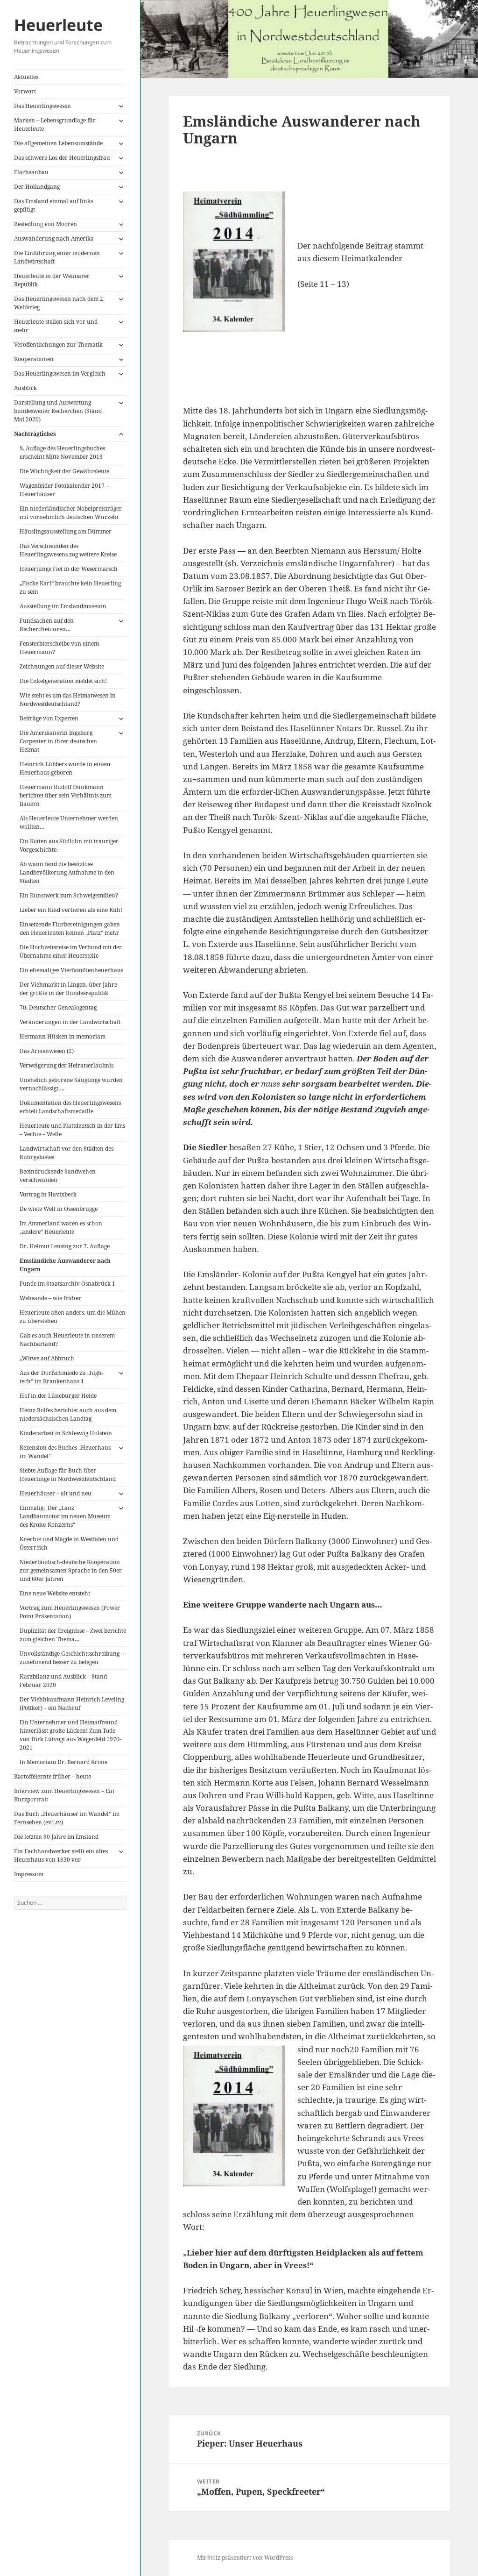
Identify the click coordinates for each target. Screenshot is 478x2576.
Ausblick (25, 388)
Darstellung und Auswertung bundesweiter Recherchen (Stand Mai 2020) (58, 411)
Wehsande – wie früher (50, 1298)
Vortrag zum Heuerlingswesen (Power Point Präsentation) (70, 1612)
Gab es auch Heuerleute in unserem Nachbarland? (67, 1340)
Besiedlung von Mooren (46, 224)
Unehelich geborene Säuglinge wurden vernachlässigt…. (71, 1084)
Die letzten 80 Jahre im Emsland (56, 1837)
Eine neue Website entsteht (55, 1593)
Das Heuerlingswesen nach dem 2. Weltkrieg (59, 303)
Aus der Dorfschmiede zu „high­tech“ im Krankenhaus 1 (62, 1377)
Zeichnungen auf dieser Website (62, 666)
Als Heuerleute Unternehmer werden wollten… (69, 822)
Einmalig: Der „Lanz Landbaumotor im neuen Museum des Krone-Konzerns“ (65, 1516)
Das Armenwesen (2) (47, 1051)
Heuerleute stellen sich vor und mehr (56, 326)
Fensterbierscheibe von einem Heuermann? (59, 648)
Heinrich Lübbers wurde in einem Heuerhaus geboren (65, 768)
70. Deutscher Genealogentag (58, 1007)
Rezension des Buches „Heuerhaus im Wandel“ (65, 1452)
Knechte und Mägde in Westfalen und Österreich (69, 1543)
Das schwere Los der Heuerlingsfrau (62, 158)
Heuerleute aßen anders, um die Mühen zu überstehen (73, 1317)
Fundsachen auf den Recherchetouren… (47, 625)
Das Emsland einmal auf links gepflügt (53, 205)
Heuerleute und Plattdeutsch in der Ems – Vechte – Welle (72, 1130)
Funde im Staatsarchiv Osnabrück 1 (67, 1284)
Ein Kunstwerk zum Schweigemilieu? (69, 895)
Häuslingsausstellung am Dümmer (66, 531)
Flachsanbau (31, 172)
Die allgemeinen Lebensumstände (58, 143)
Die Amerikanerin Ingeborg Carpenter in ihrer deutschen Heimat (58, 741)
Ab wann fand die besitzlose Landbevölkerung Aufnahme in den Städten (67, 872)
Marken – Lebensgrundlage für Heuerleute (55, 125)
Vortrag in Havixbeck (48, 1194)
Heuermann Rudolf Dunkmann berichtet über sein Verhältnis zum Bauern (66, 795)
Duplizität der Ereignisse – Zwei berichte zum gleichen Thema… (73, 1635)
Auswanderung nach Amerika (54, 238)
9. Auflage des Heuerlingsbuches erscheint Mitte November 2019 (62, 452)
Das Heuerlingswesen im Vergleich (60, 374)
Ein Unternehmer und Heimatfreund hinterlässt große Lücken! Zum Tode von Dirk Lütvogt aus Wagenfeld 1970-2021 (70, 1735)
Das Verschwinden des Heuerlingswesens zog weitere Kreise (68, 550)
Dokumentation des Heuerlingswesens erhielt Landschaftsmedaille (70, 1107)
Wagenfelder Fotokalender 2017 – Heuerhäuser (64, 490)
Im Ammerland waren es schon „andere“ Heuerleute (61, 1228)
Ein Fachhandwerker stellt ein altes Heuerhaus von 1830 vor (61, 1855)
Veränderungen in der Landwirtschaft (70, 1022)
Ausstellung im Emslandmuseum (63, 606)
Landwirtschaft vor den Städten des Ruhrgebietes (67, 1153)
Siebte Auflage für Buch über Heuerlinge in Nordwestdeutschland (68, 1475)
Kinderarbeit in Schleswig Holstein (66, 1433)
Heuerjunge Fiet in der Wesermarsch (69, 569)
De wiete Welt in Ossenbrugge (59, 1209)
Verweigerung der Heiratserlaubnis (67, 1065)
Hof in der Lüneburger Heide (58, 1396)
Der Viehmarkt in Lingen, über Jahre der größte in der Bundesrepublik (68, 989)
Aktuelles (26, 77)
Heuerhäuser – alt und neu (56, 1493)
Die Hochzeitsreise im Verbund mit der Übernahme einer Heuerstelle (71, 951)
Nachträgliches (35, 434)
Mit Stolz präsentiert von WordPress (245, 2558)
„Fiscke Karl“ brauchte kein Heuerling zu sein (70, 587)
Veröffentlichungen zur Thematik (58, 345)
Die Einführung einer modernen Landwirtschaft (57, 257)
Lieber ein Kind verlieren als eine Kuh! (71, 910)
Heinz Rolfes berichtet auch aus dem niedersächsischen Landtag (68, 1414)
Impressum (29, 1874)
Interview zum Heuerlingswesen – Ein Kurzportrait (64, 1795)
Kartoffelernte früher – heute (53, 1776)
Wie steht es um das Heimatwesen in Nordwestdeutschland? (68, 700)
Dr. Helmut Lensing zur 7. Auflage (65, 1246)
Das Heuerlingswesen (42, 106)
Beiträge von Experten (49, 718)
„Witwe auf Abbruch (47, 1358)
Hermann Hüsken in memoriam (63, 1036)
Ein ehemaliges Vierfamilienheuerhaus (71, 970)
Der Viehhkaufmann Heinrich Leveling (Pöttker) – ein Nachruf (72, 1704)
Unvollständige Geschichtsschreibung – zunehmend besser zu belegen (72, 1658)
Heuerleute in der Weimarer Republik (52, 280)
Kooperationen (34, 359)
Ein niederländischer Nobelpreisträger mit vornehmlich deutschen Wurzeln (71, 513)
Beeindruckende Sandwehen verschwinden (58, 1176)
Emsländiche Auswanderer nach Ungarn (65, 1265)
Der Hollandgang (37, 187)
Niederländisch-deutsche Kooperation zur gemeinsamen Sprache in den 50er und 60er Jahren (71, 1570)
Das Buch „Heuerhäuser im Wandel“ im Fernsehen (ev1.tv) (67, 1818)
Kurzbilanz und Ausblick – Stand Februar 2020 (63, 1681)
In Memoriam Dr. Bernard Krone (63, 1762)
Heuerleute (58, 25)
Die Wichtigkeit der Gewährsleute (64, 471)
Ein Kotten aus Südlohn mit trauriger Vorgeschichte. (69, 845)
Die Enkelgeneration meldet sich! (63, 681)
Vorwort (25, 91)
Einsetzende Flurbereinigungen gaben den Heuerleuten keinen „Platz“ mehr (70, 929)
